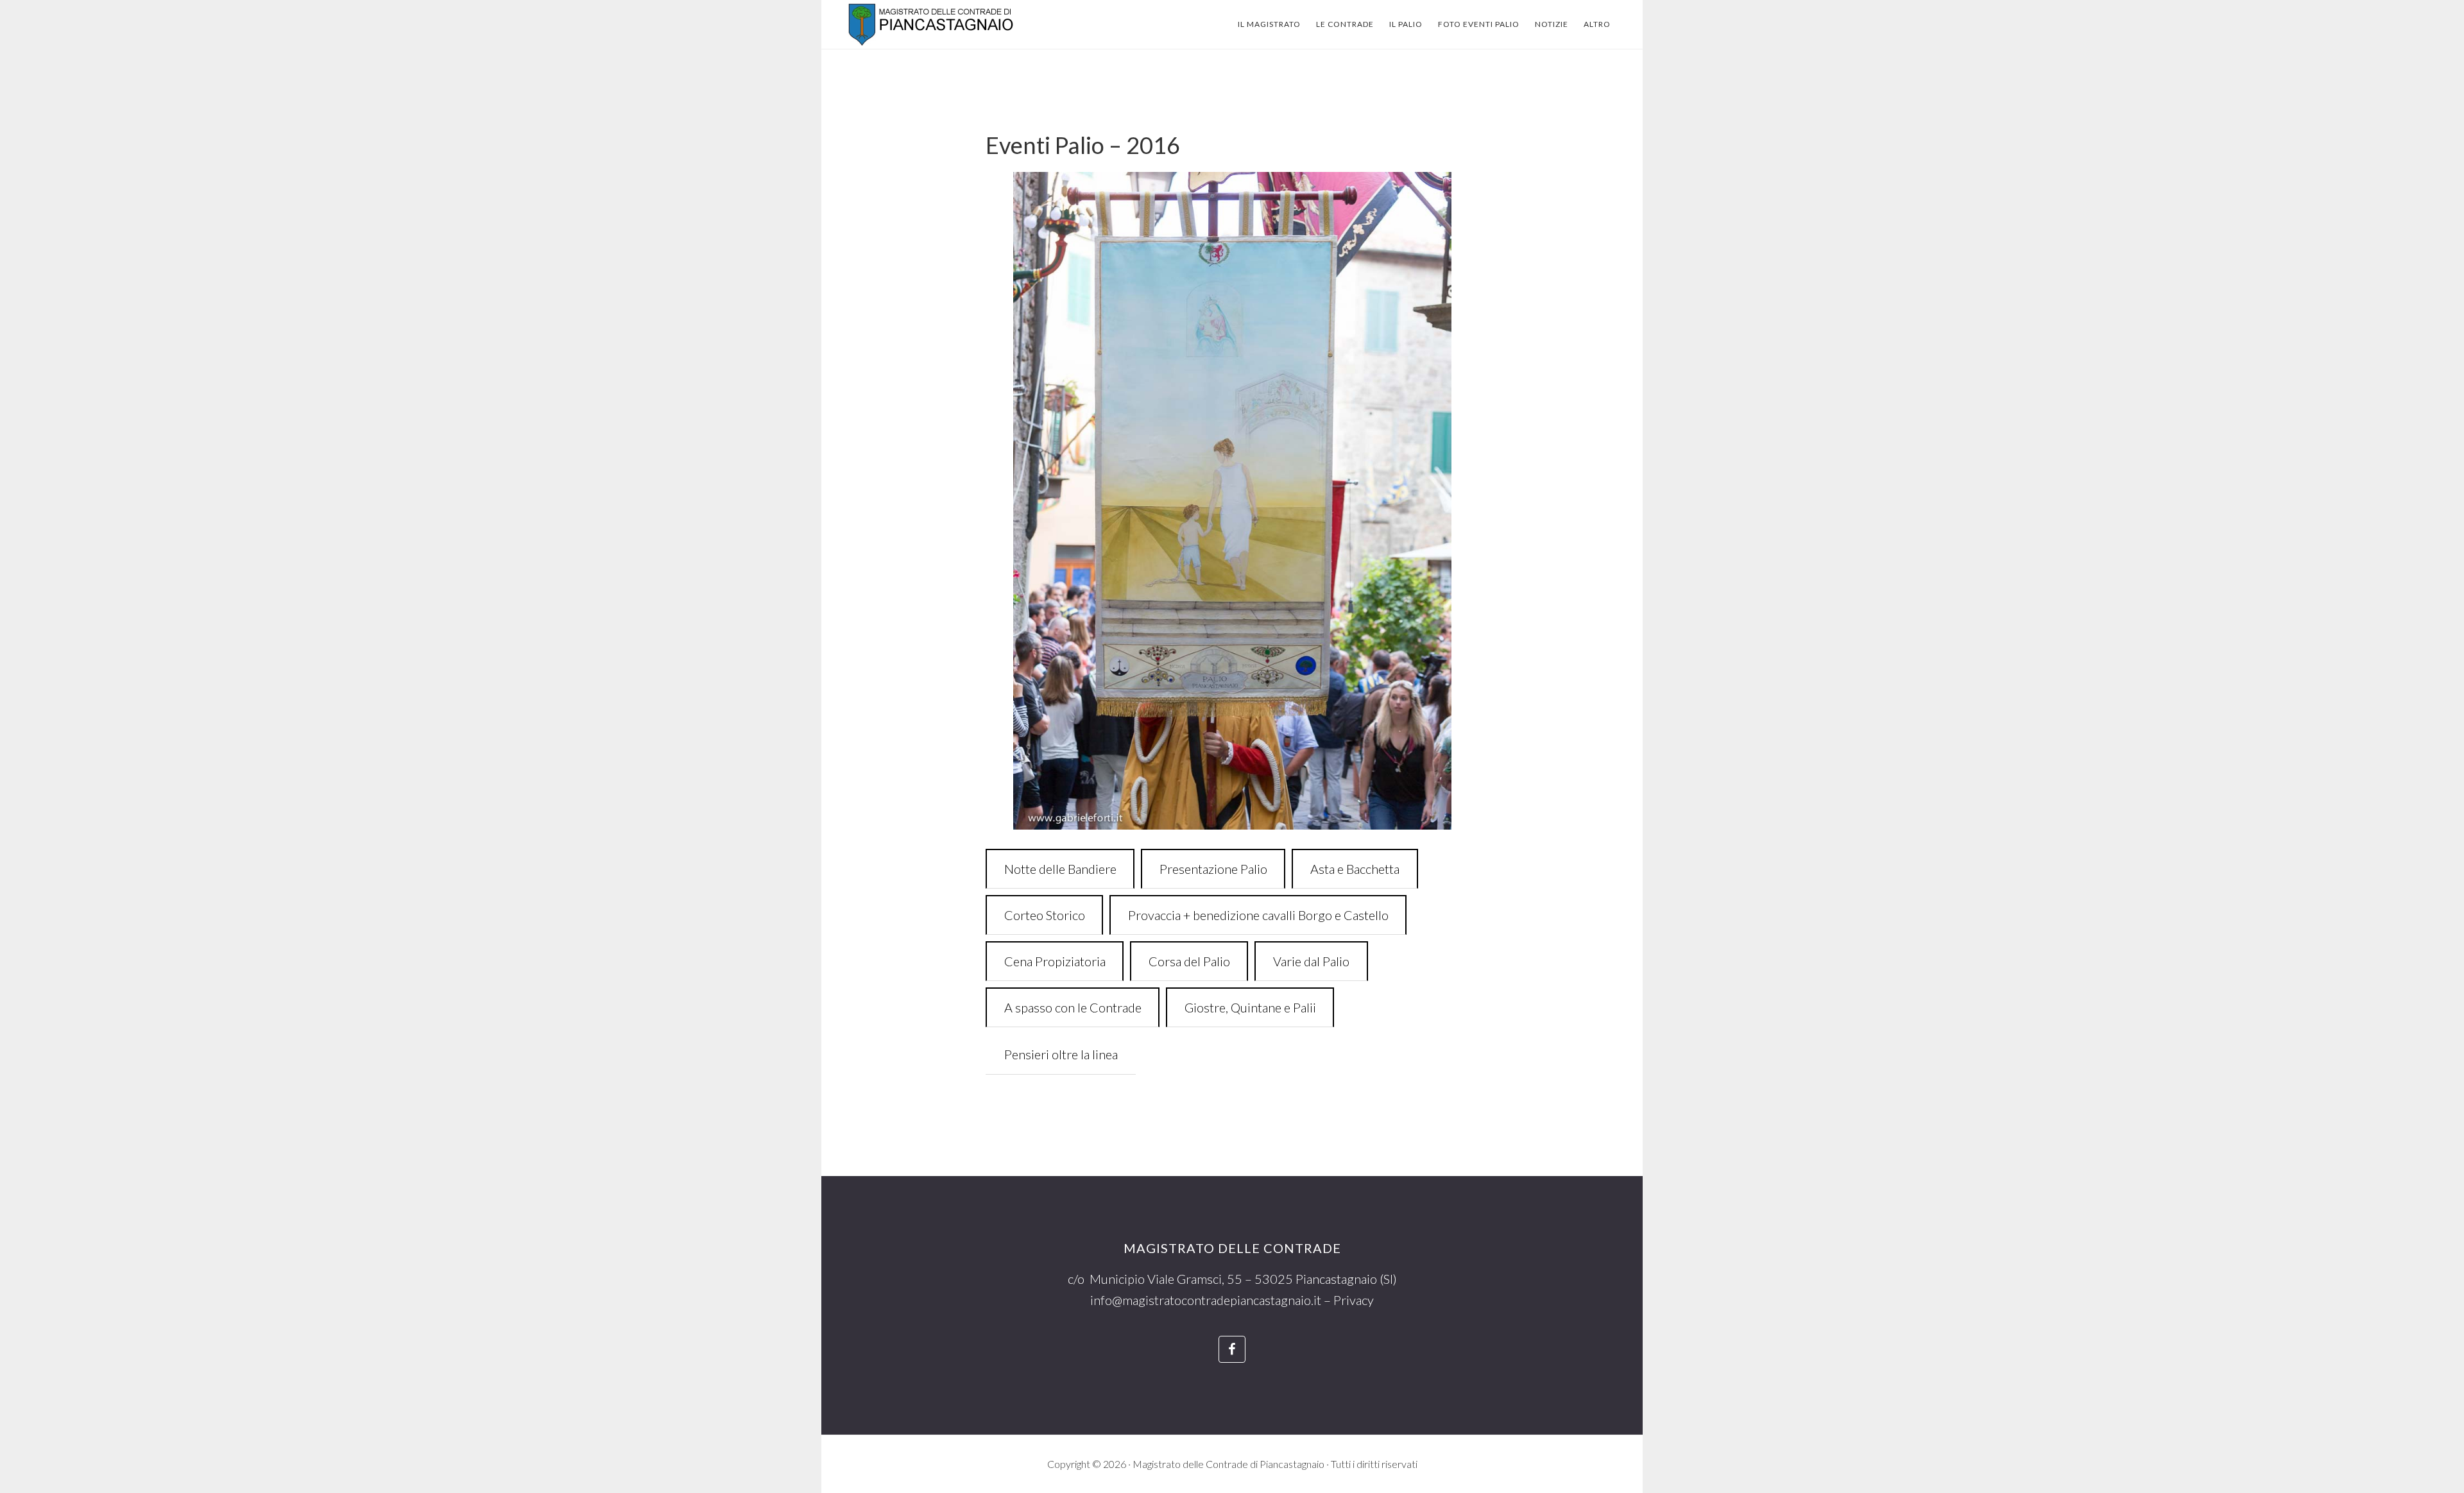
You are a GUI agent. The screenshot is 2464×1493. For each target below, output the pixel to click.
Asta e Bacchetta (1355, 869)
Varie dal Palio (1311, 961)
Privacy (1354, 1300)
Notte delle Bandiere (1060, 869)
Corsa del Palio (1189, 961)
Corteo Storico (1045, 915)
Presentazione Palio (1213, 869)
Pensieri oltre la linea (1061, 1054)
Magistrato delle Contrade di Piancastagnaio (943, 24)
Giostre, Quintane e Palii (1250, 1007)
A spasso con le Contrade (1073, 1007)
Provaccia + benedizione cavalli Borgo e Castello (1258, 915)
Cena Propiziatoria (1055, 961)
